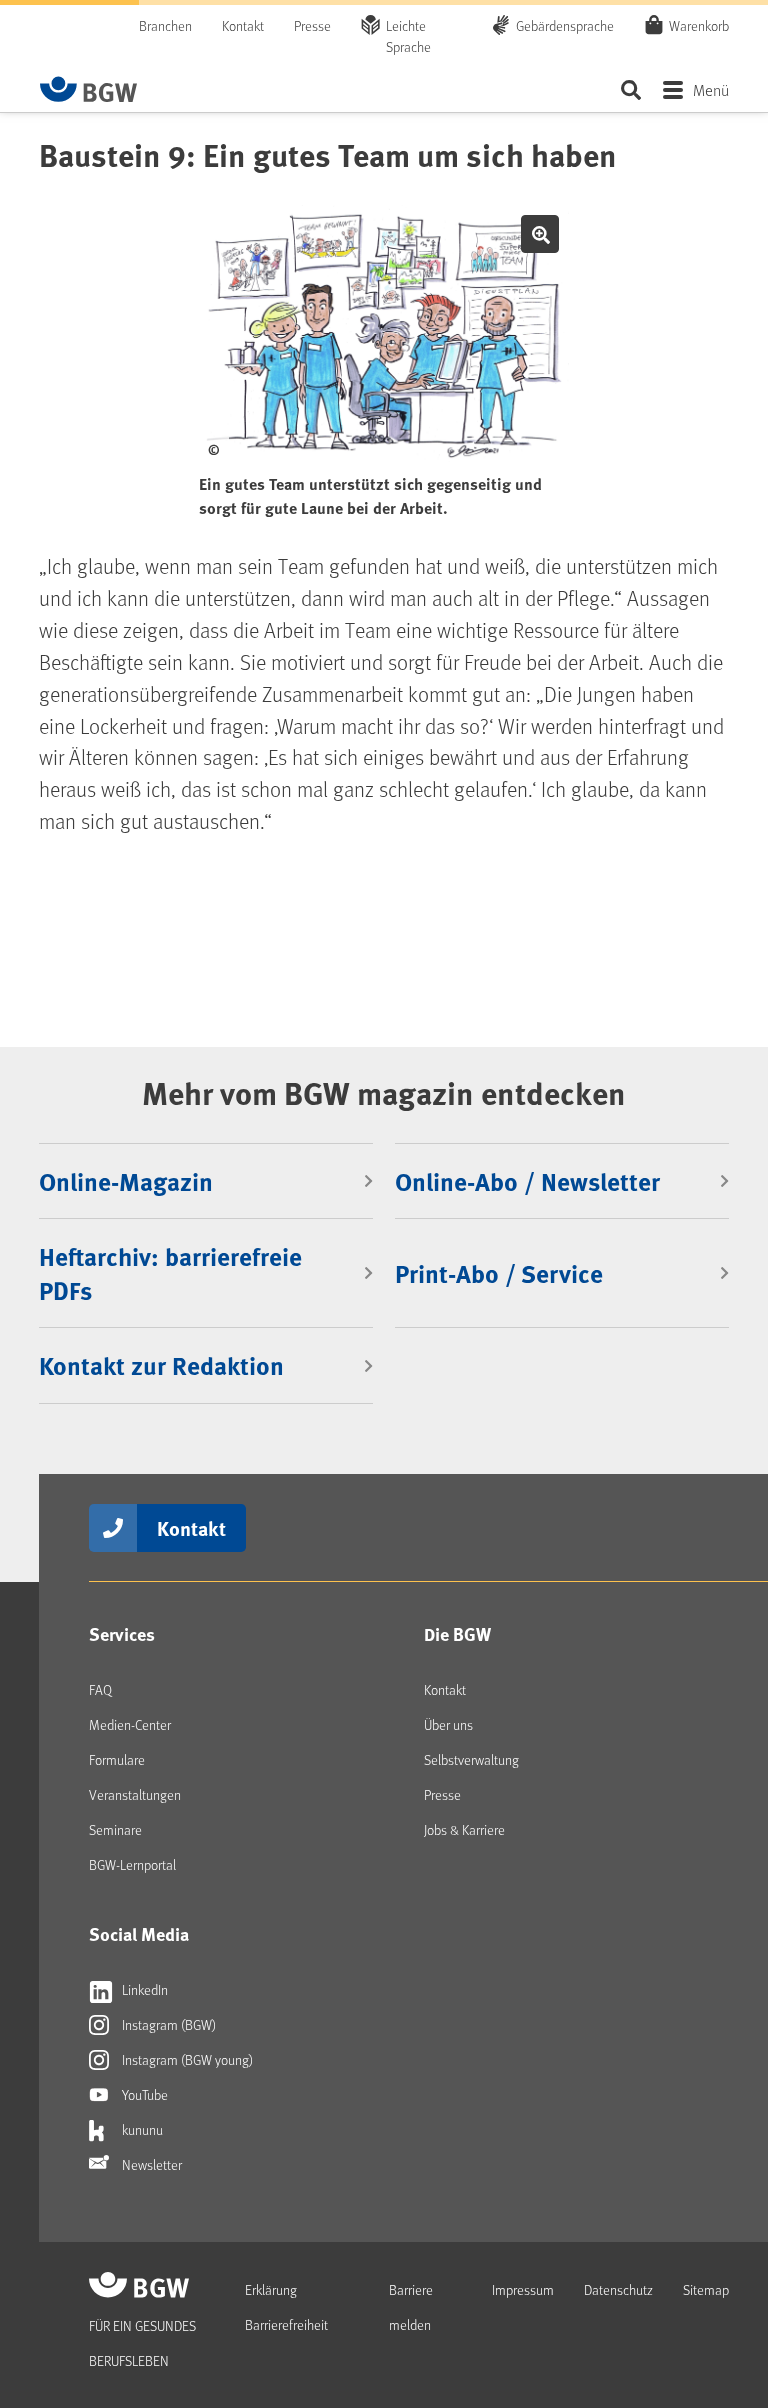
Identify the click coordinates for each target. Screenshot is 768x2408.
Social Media (139, 1934)
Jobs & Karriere (464, 1829)
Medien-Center (130, 1724)
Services (122, 1634)
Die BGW (457, 1634)
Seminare (115, 1829)
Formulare (117, 1759)
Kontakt (243, 25)
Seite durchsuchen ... (630, 89)
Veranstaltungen (135, 1794)
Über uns (448, 1724)
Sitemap (706, 2289)
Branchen (165, 25)
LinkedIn (143, 1989)
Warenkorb (699, 25)
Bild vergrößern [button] (540, 234)
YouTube (143, 2094)
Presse (312, 25)
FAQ (100, 1689)
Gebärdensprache (565, 25)
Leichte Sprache (408, 36)
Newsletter (150, 2164)
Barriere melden (411, 2307)
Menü (711, 89)
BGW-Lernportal (132, 1864)
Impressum (523, 2289)
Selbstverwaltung (471, 1759)
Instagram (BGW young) (186, 2059)
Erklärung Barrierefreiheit (286, 2307)
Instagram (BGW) (167, 2024)
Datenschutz (618, 2289)
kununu (141, 2129)
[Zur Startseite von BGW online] (89, 89)
